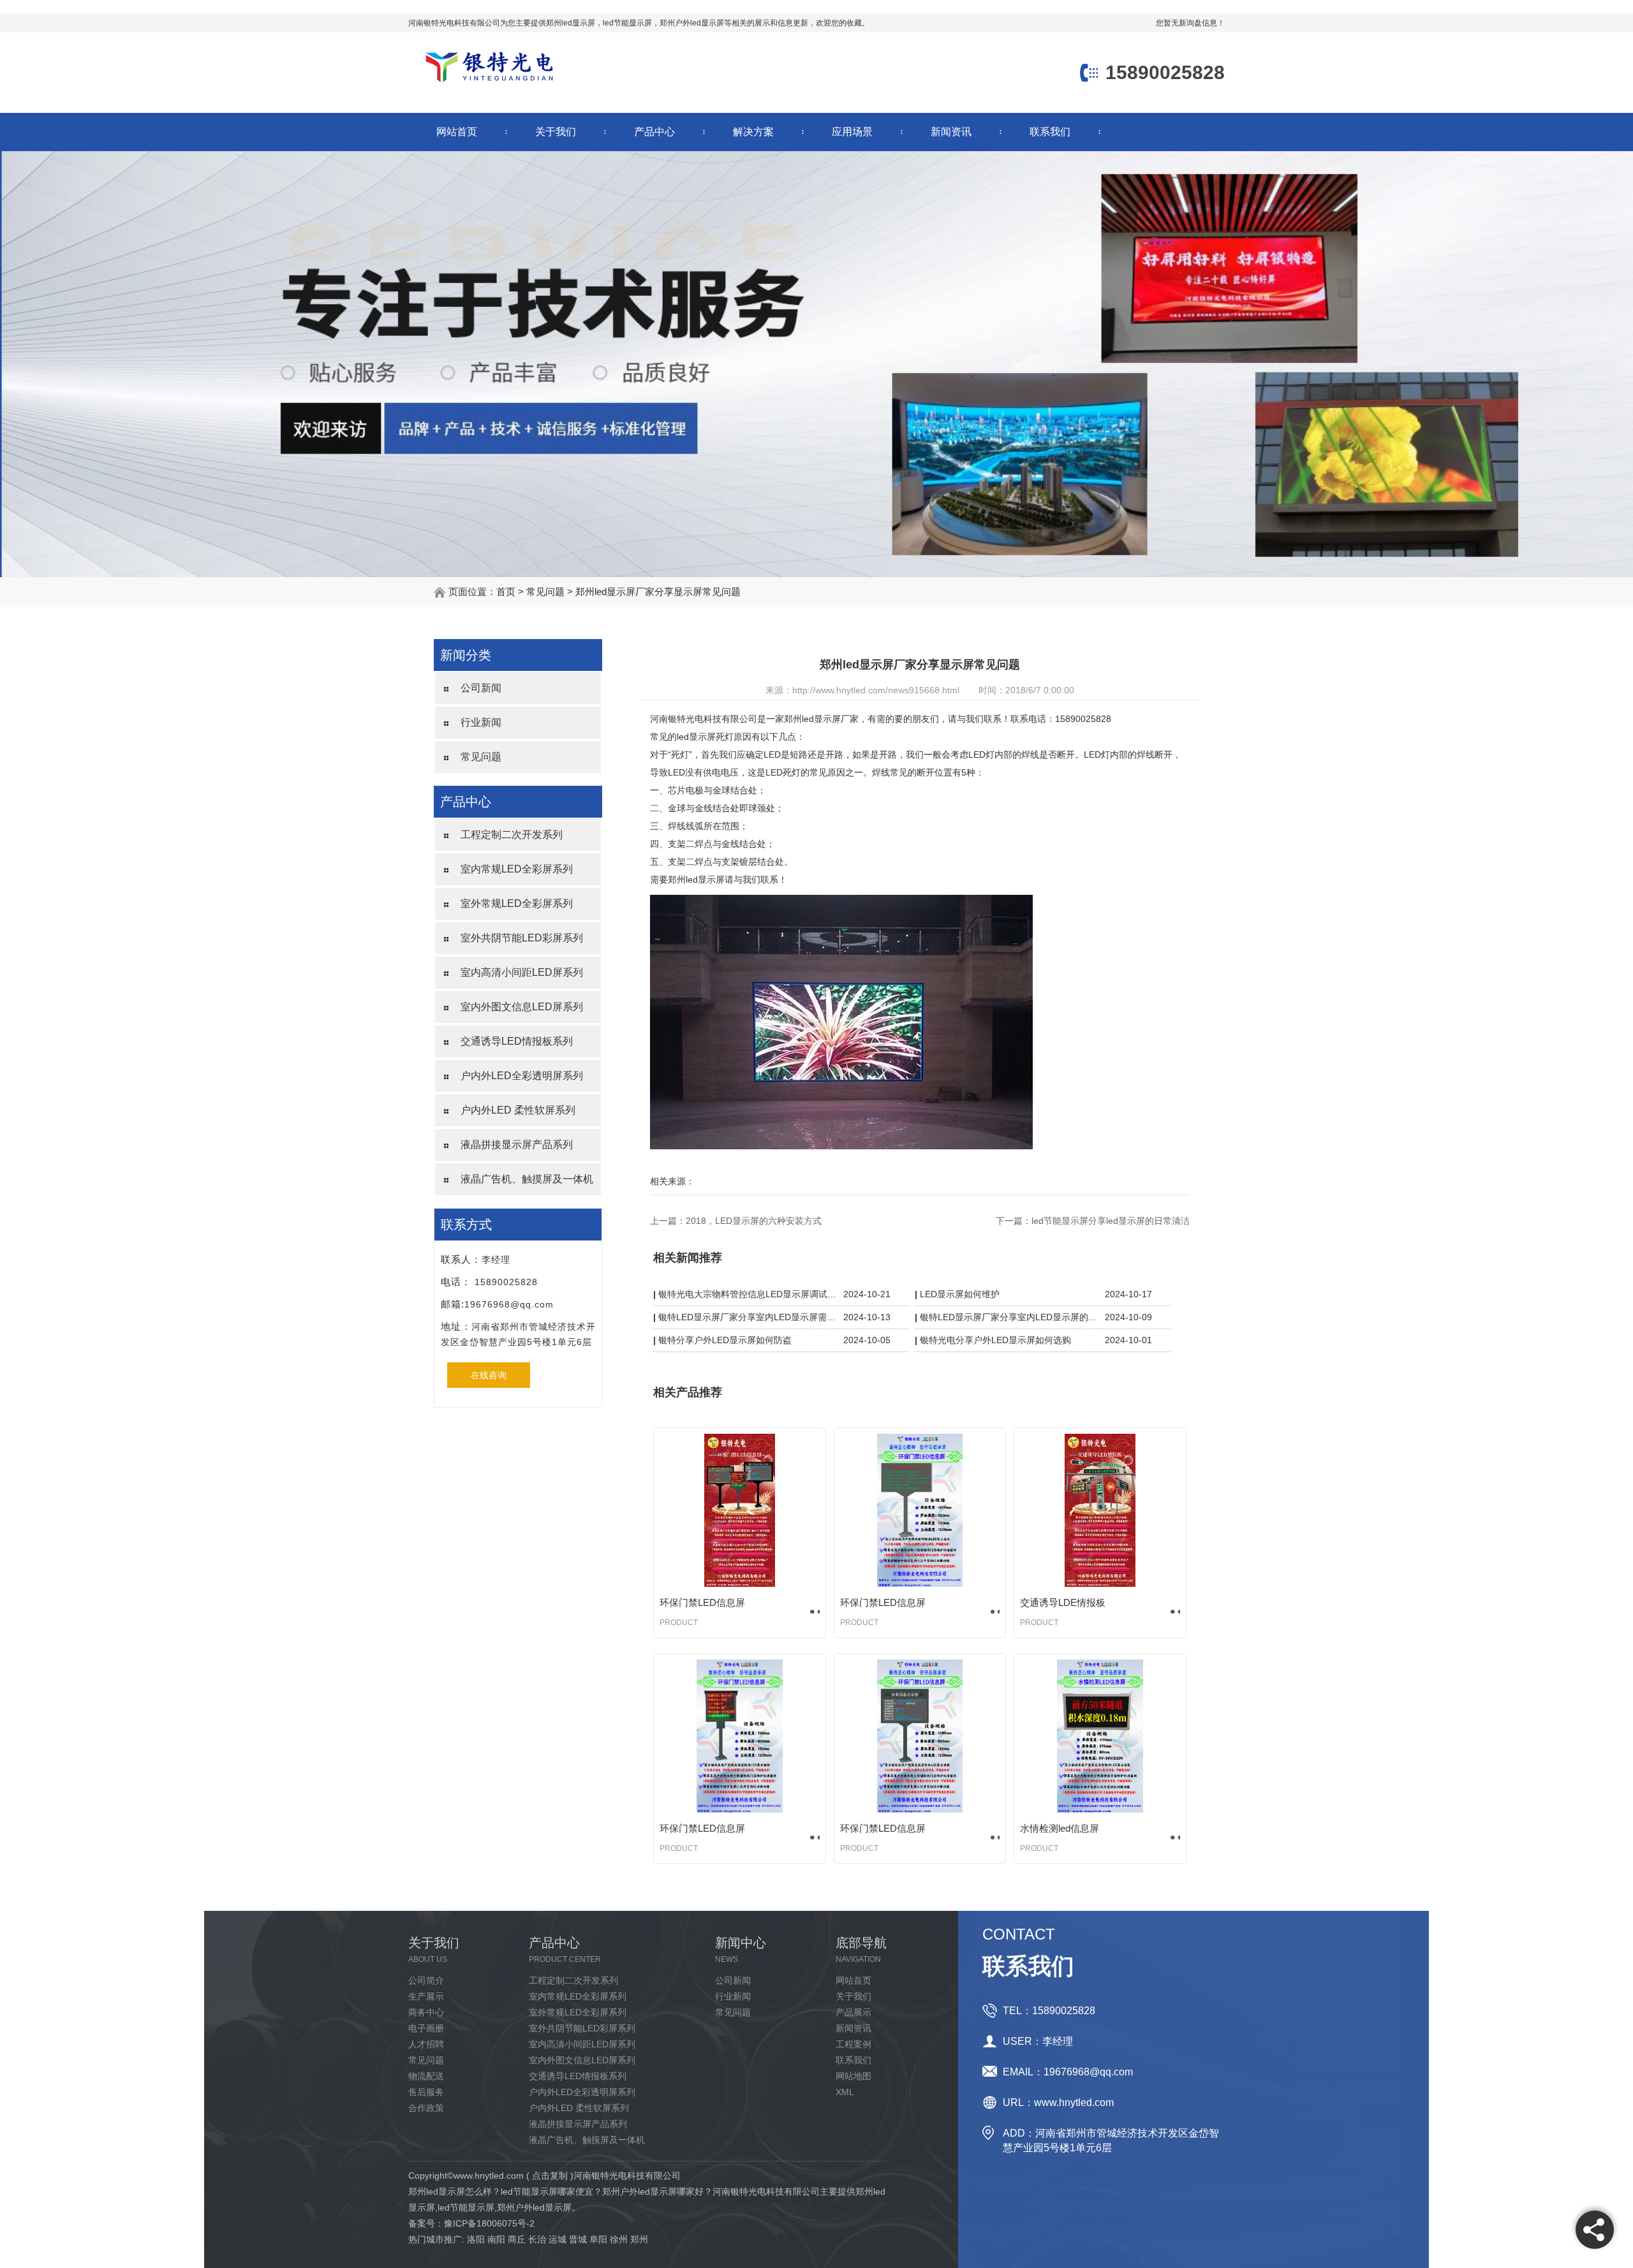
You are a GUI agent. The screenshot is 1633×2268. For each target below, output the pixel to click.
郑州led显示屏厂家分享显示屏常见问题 (658, 592)
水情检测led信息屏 (1060, 1828)
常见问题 (545, 592)
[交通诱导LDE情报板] (1100, 1510)
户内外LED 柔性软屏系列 (518, 1110)
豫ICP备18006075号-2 (489, 2223)
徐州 (619, 2239)
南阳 (496, 2239)
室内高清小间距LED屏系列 (522, 972)
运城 (558, 2239)
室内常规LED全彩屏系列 (517, 869)
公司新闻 (481, 688)
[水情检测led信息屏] (1100, 1736)
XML (845, 2092)
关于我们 (556, 132)
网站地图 (853, 2076)
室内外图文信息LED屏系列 (522, 1007)
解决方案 (753, 132)
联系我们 (1050, 132)
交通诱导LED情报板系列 (517, 1041)
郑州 (639, 2239)
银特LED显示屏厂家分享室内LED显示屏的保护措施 (1009, 1317)
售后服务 (426, 2092)
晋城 (578, 2239)
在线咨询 (489, 1375)
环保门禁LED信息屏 (702, 1602)
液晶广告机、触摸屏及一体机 (527, 1179)
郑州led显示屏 (571, 23)
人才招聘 (426, 2044)
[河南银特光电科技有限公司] (489, 84)
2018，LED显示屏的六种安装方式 (754, 1221)
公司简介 (426, 1980)
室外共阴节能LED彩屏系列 (522, 938)
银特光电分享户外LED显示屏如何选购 (995, 1340)
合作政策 (426, 2108)
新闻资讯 (951, 132)
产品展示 (853, 2012)
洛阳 (476, 2239)
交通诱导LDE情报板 (1063, 1602)
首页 (506, 592)
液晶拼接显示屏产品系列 (517, 1145)
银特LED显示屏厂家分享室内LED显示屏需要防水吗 (748, 1317)
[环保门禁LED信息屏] (740, 1510)
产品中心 (654, 132)
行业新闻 (481, 722)
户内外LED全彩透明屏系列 (522, 1076)
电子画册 (426, 2028)
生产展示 (426, 1996)
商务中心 (426, 2012)
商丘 (517, 2239)
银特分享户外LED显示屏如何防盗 (725, 1340)
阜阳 (598, 2239)
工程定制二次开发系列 (512, 835)
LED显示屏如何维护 (960, 1294)
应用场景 (852, 132)
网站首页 (457, 132)
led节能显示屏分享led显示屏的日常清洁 (1111, 1221)
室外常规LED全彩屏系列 (517, 903)
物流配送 (426, 2076)
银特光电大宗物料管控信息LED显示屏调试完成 (748, 1294)
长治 (537, 2239)
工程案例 (853, 2044)
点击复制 (550, 2176)
